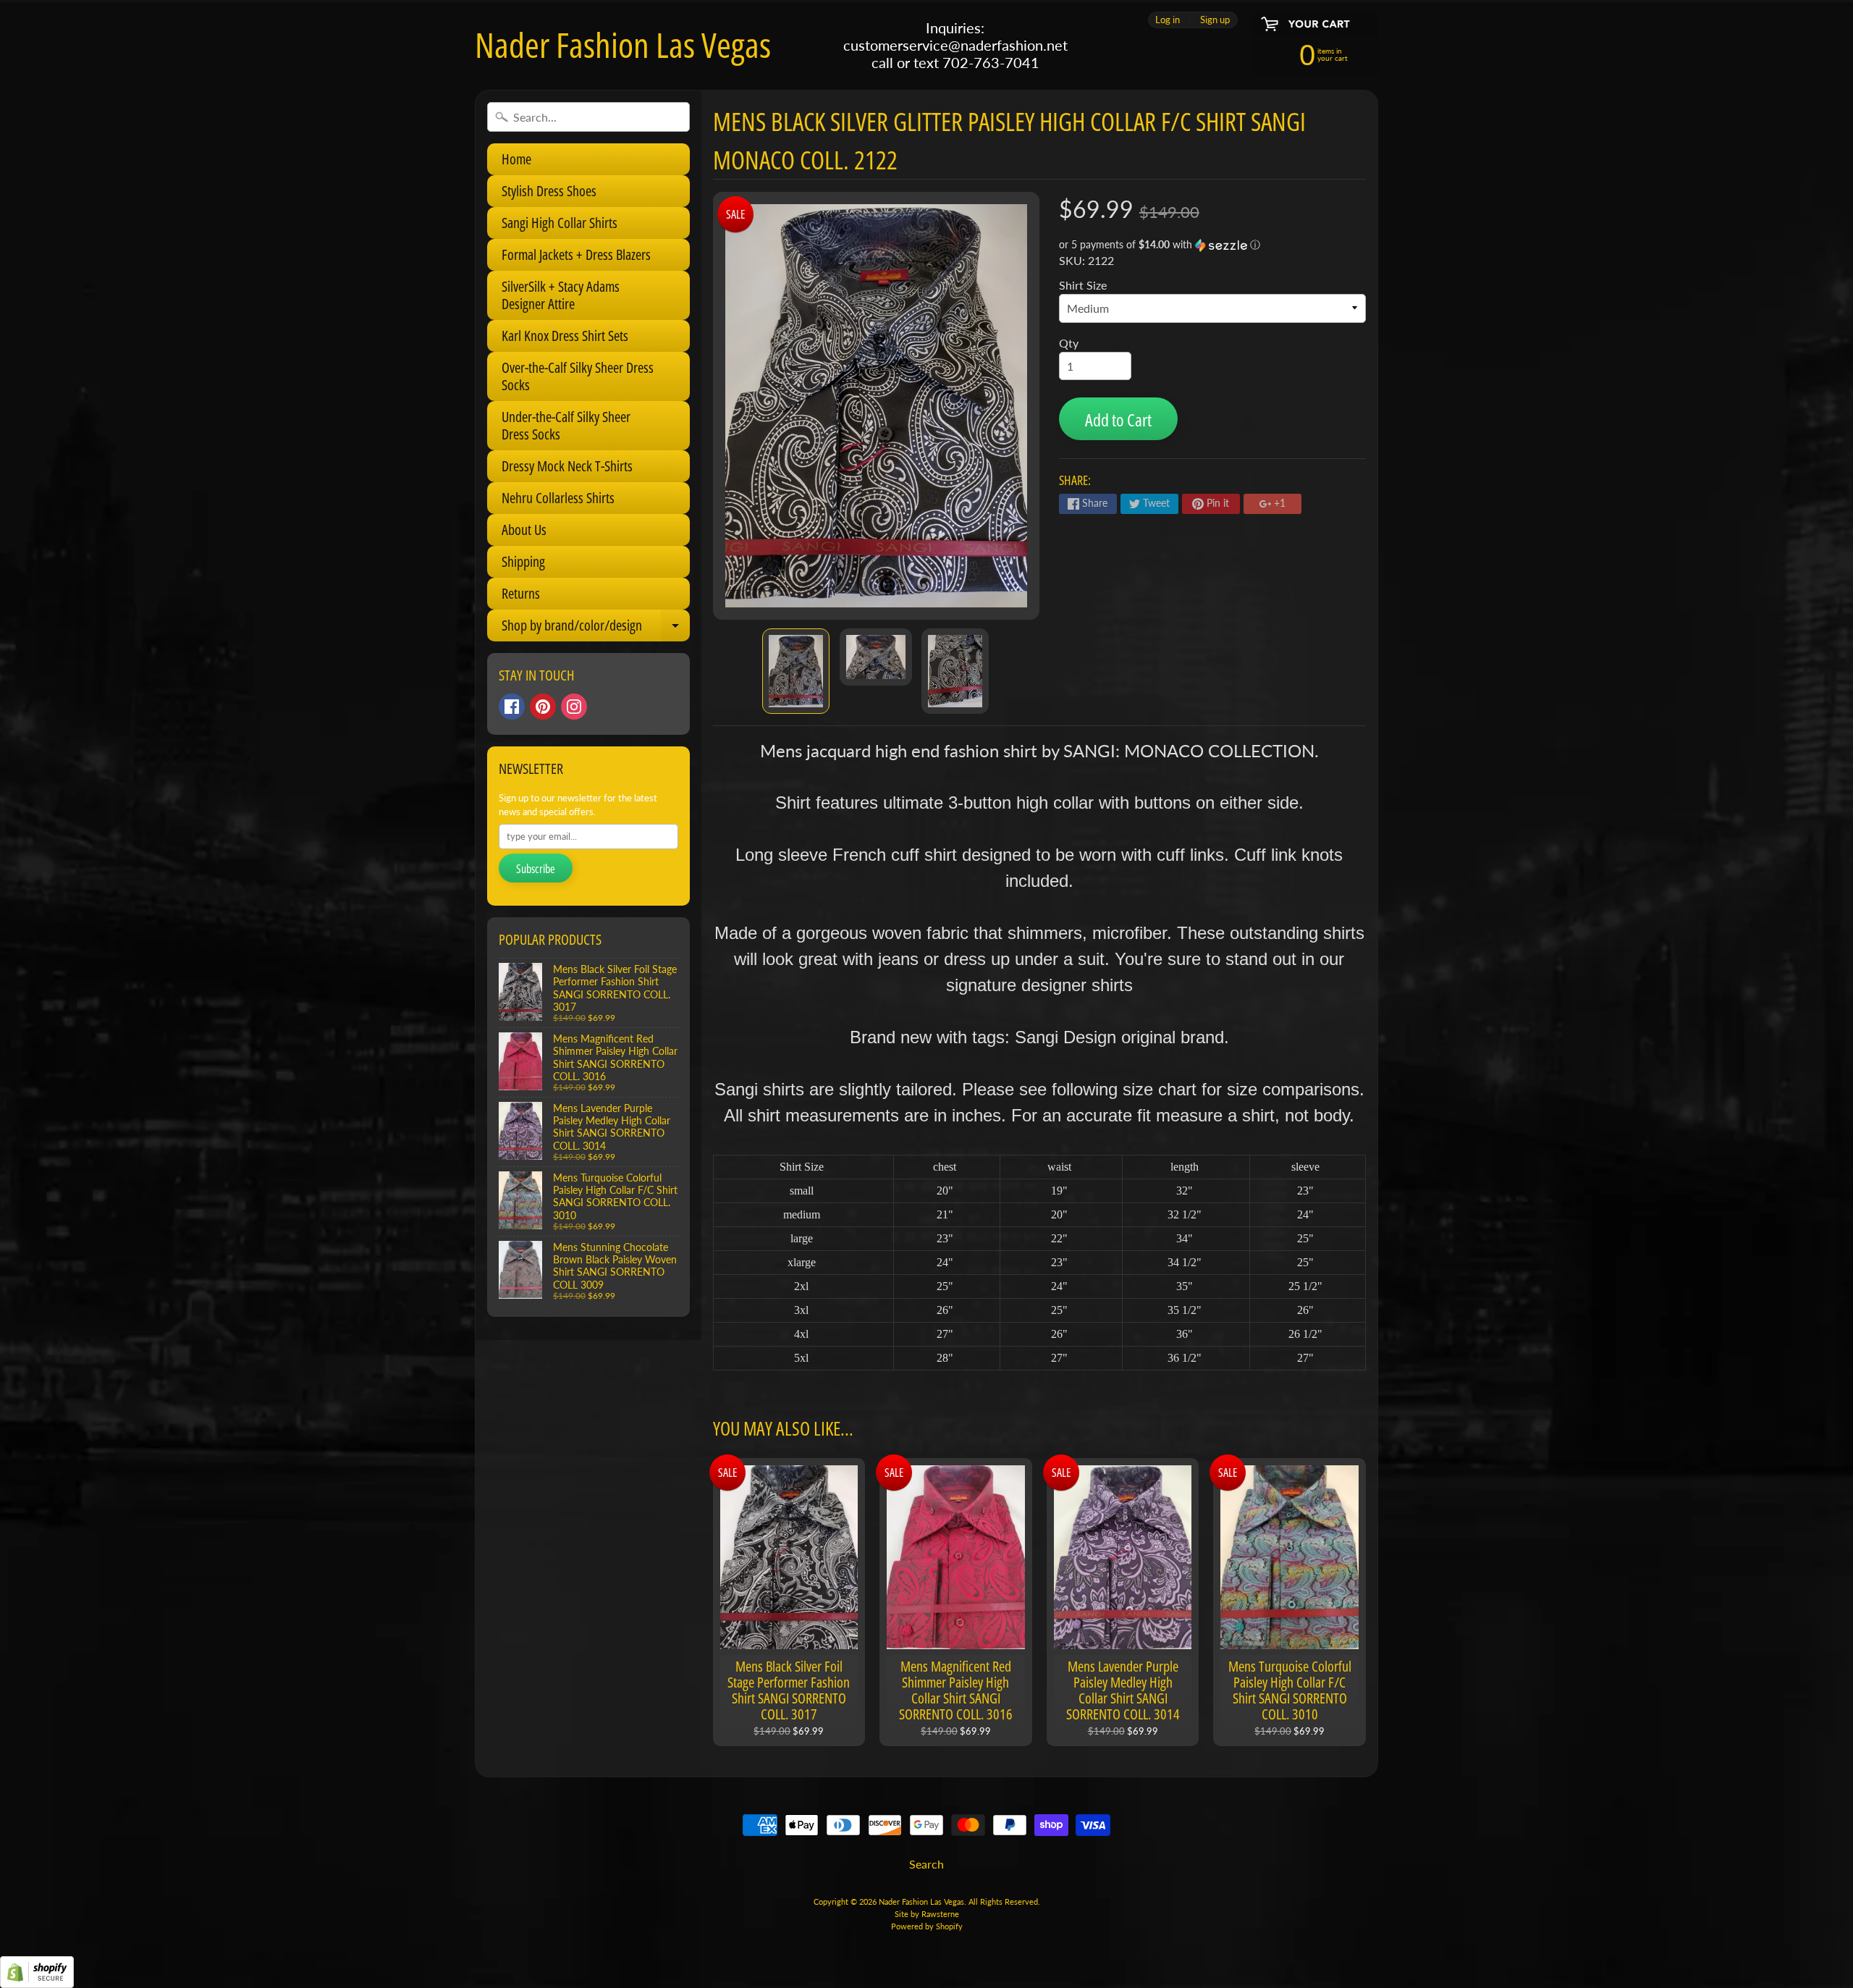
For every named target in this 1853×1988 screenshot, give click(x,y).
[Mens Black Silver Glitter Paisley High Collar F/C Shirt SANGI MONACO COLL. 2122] (796, 671)
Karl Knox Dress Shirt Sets (565, 336)
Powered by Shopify (927, 1926)
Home (516, 159)
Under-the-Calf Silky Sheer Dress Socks (566, 425)
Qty (1069, 343)
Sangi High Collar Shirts (560, 223)
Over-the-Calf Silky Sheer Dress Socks (578, 376)
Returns (521, 593)
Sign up (1215, 20)
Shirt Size (1083, 285)
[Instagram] (574, 707)
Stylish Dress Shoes (549, 191)
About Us (524, 530)
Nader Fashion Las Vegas (623, 45)
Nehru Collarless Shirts (558, 498)
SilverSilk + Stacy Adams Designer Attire (561, 295)
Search (926, 1864)
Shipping (523, 561)
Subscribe (536, 869)
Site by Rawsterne (927, 1914)
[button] (1212, 245)
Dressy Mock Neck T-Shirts (567, 466)
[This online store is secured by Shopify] (37, 1979)
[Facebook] (512, 707)
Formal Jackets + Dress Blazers (576, 254)
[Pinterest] (543, 707)
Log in (1168, 20)
